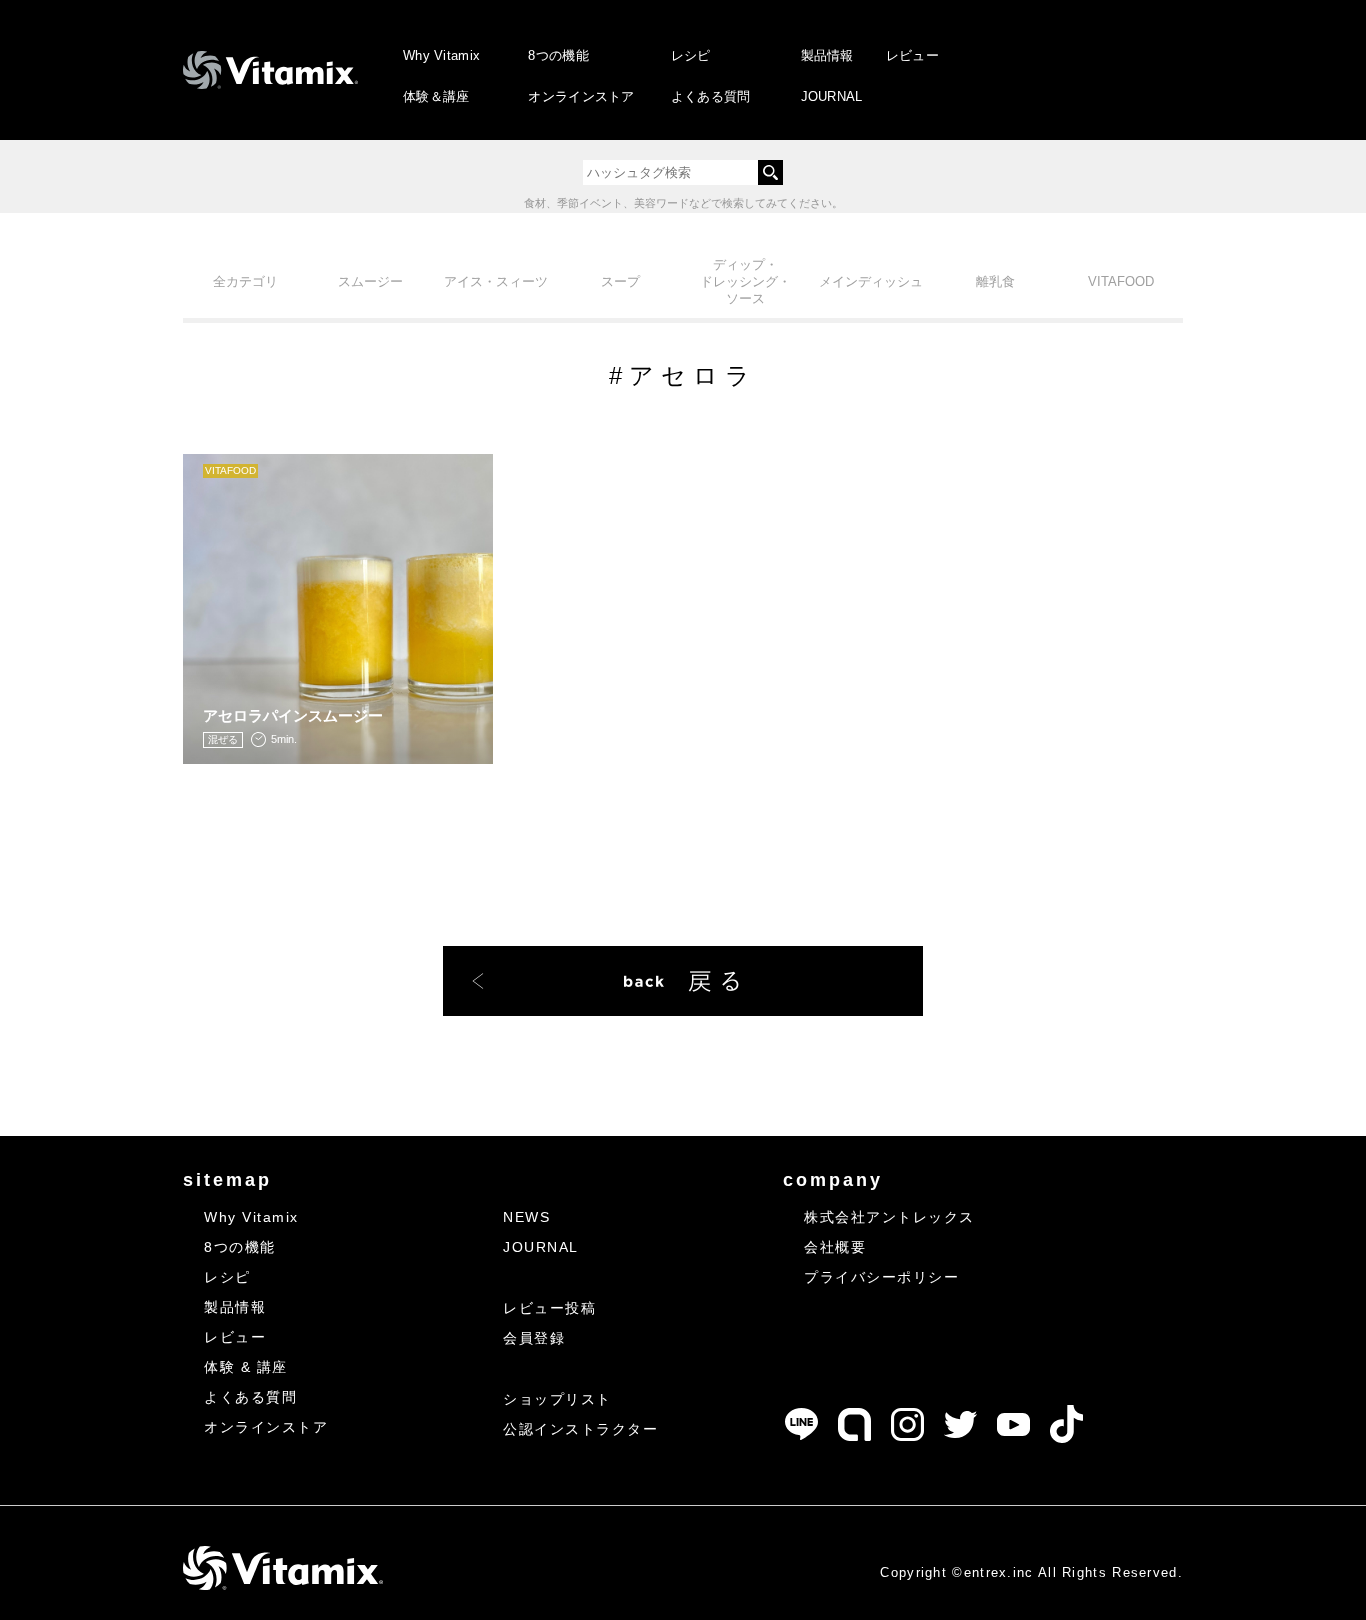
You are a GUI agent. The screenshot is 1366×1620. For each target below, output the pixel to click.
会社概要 (835, 1247)
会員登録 (534, 1338)
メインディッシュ (871, 281)
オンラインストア (581, 96)
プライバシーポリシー (881, 1277)
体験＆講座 (436, 96)
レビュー (912, 55)
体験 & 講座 (246, 1367)
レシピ (691, 55)
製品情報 (827, 55)
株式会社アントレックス (889, 1217)
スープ (620, 281)
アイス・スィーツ (496, 281)
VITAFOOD (1121, 281)
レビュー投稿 (549, 1308)
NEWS (526, 1217)
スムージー (370, 281)
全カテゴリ (245, 281)
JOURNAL (832, 96)
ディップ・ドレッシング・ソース (745, 281)
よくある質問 (711, 96)
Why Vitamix (441, 55)
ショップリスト (557, 1399)
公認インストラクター (580, 1429)
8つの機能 (558, 55)
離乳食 (995, 281)
